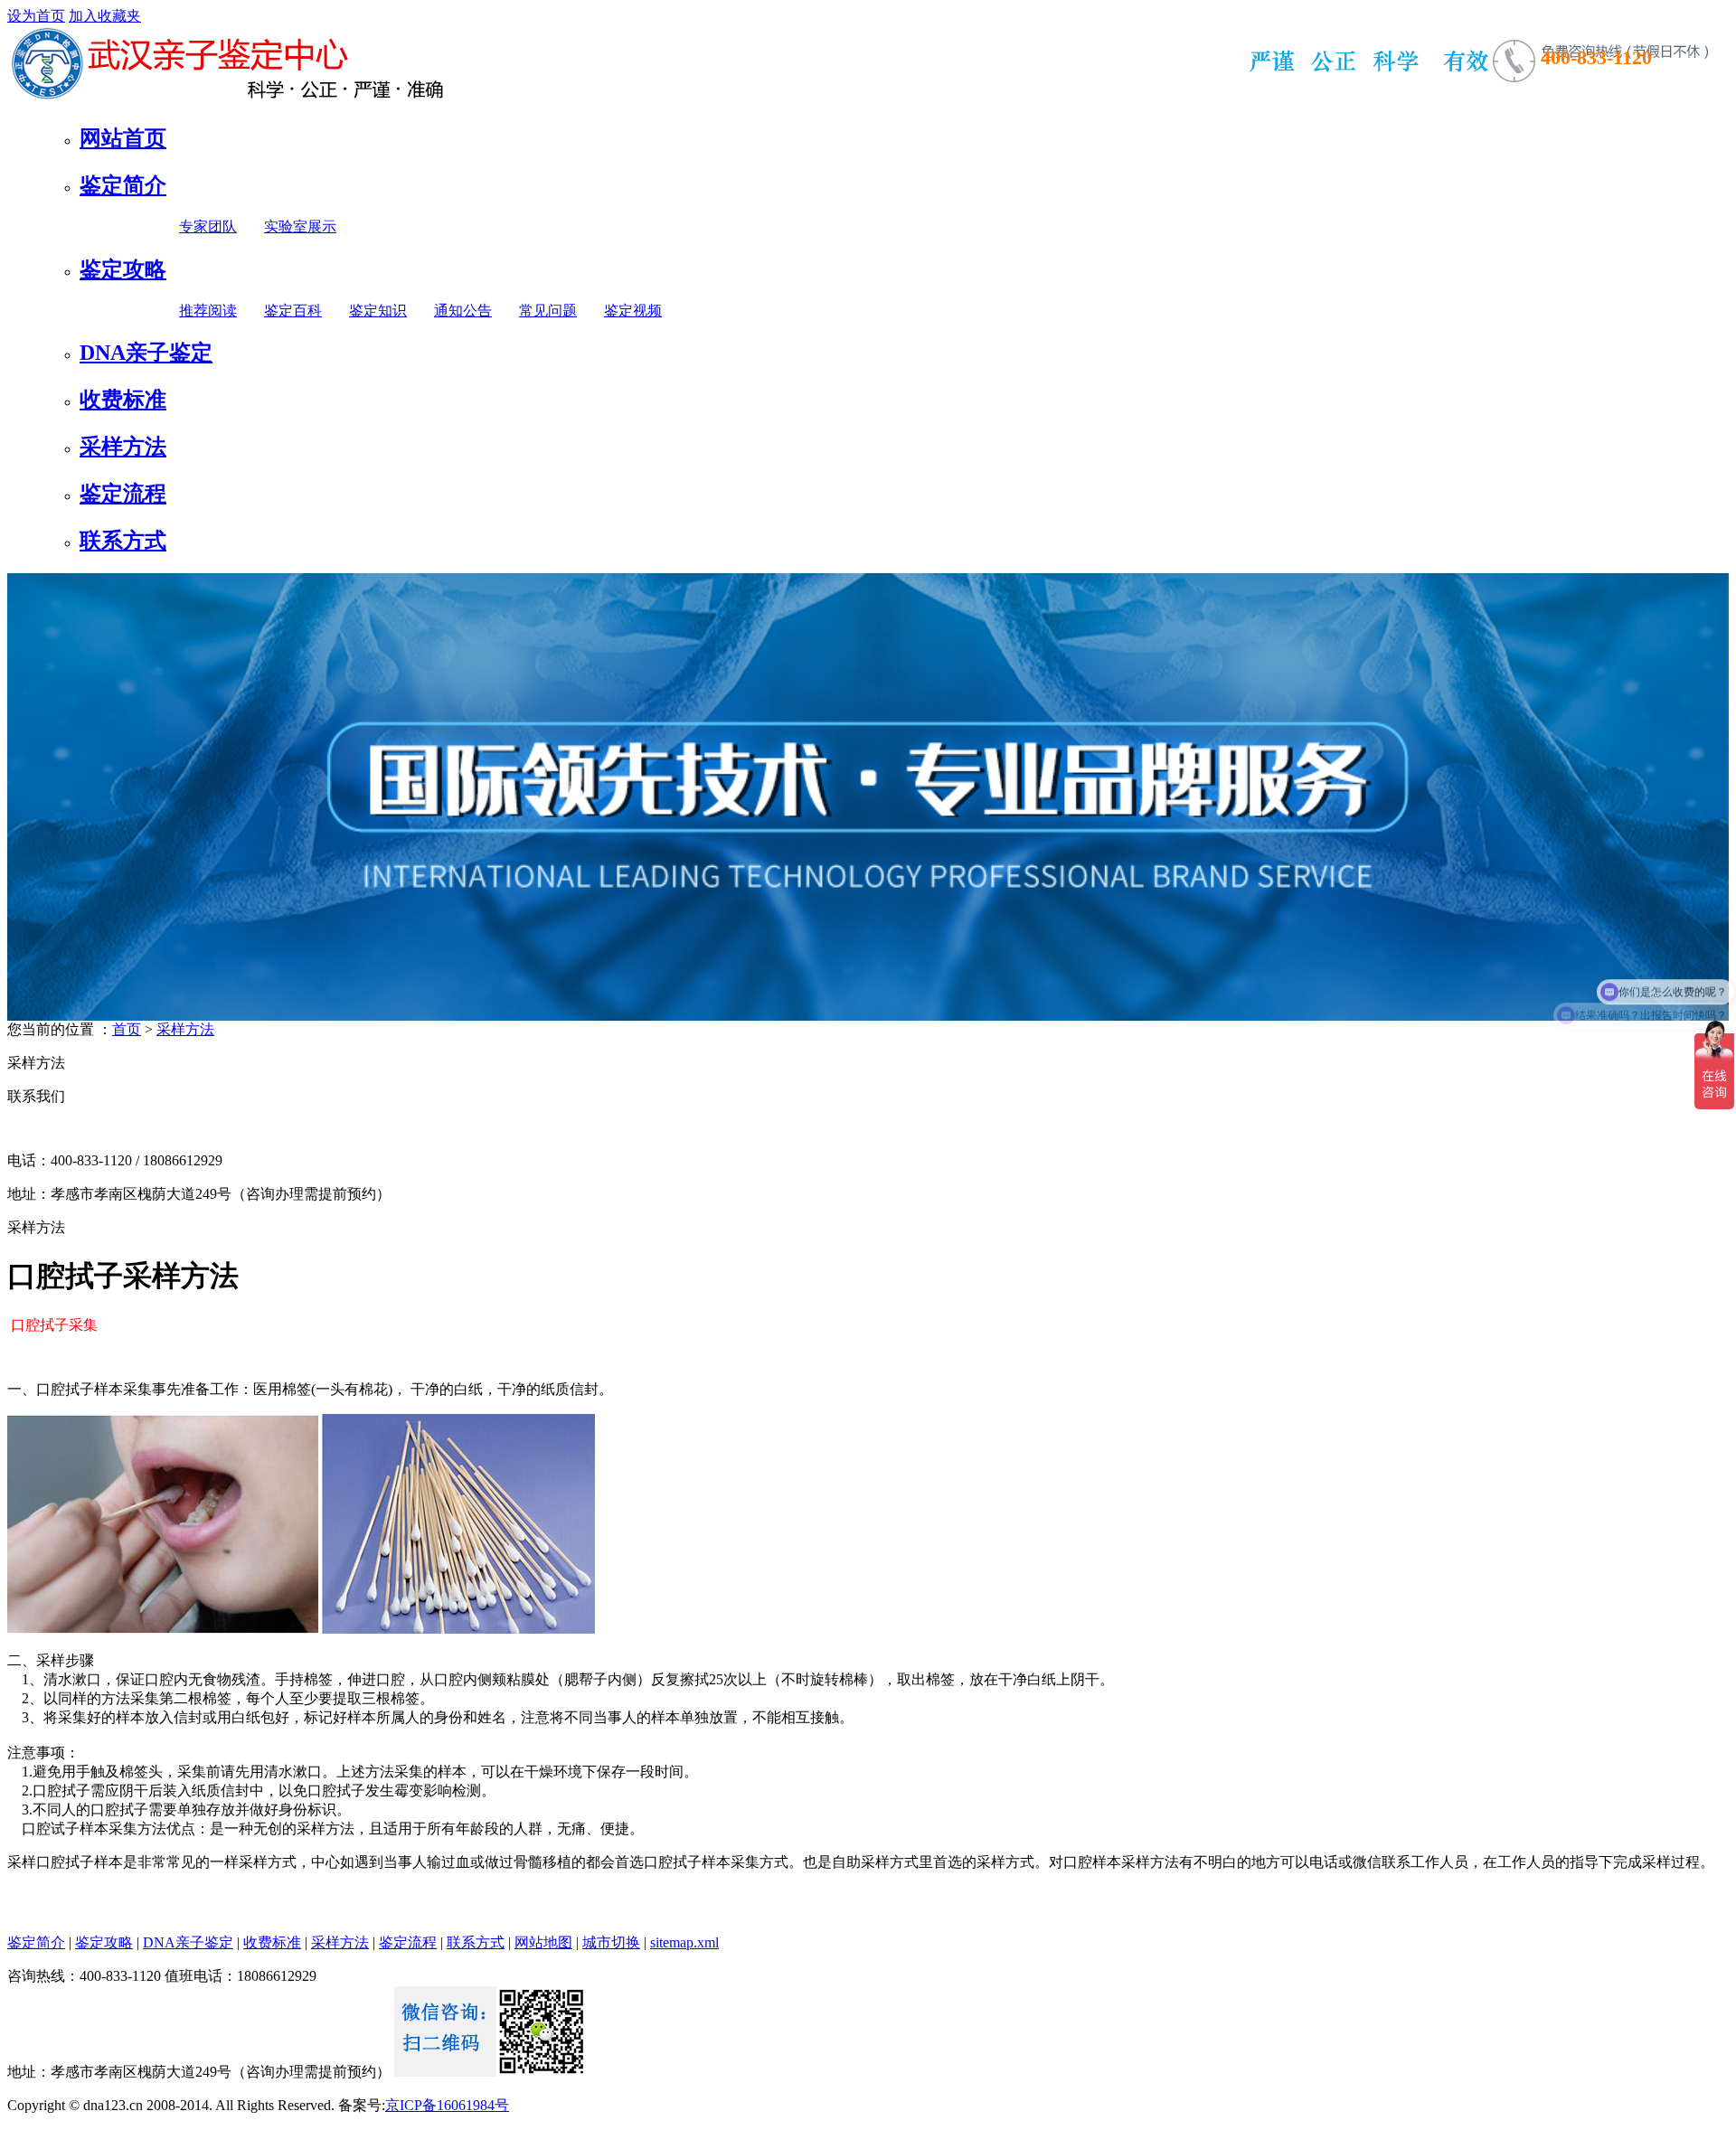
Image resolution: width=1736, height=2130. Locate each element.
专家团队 (208, 226)
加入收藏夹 (105, 16)
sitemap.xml (684, 1942)
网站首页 (123, 138)
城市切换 (611, 1942)
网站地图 (543, 1942)
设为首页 (36, 16)
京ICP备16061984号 (447, 2105)
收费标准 (123, 400)
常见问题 (548, 311)
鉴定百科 (293, 311)
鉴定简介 (123, 185)
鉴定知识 (378, 311)
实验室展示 (300, 226)
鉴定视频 (633, 311)
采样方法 (123, 447)
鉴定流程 (123, 494)
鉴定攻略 (123, 269)
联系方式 (123, 541)
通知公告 (463, 311)
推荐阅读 (208, 311)
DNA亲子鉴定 (146, 353)
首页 (127, 1029)
